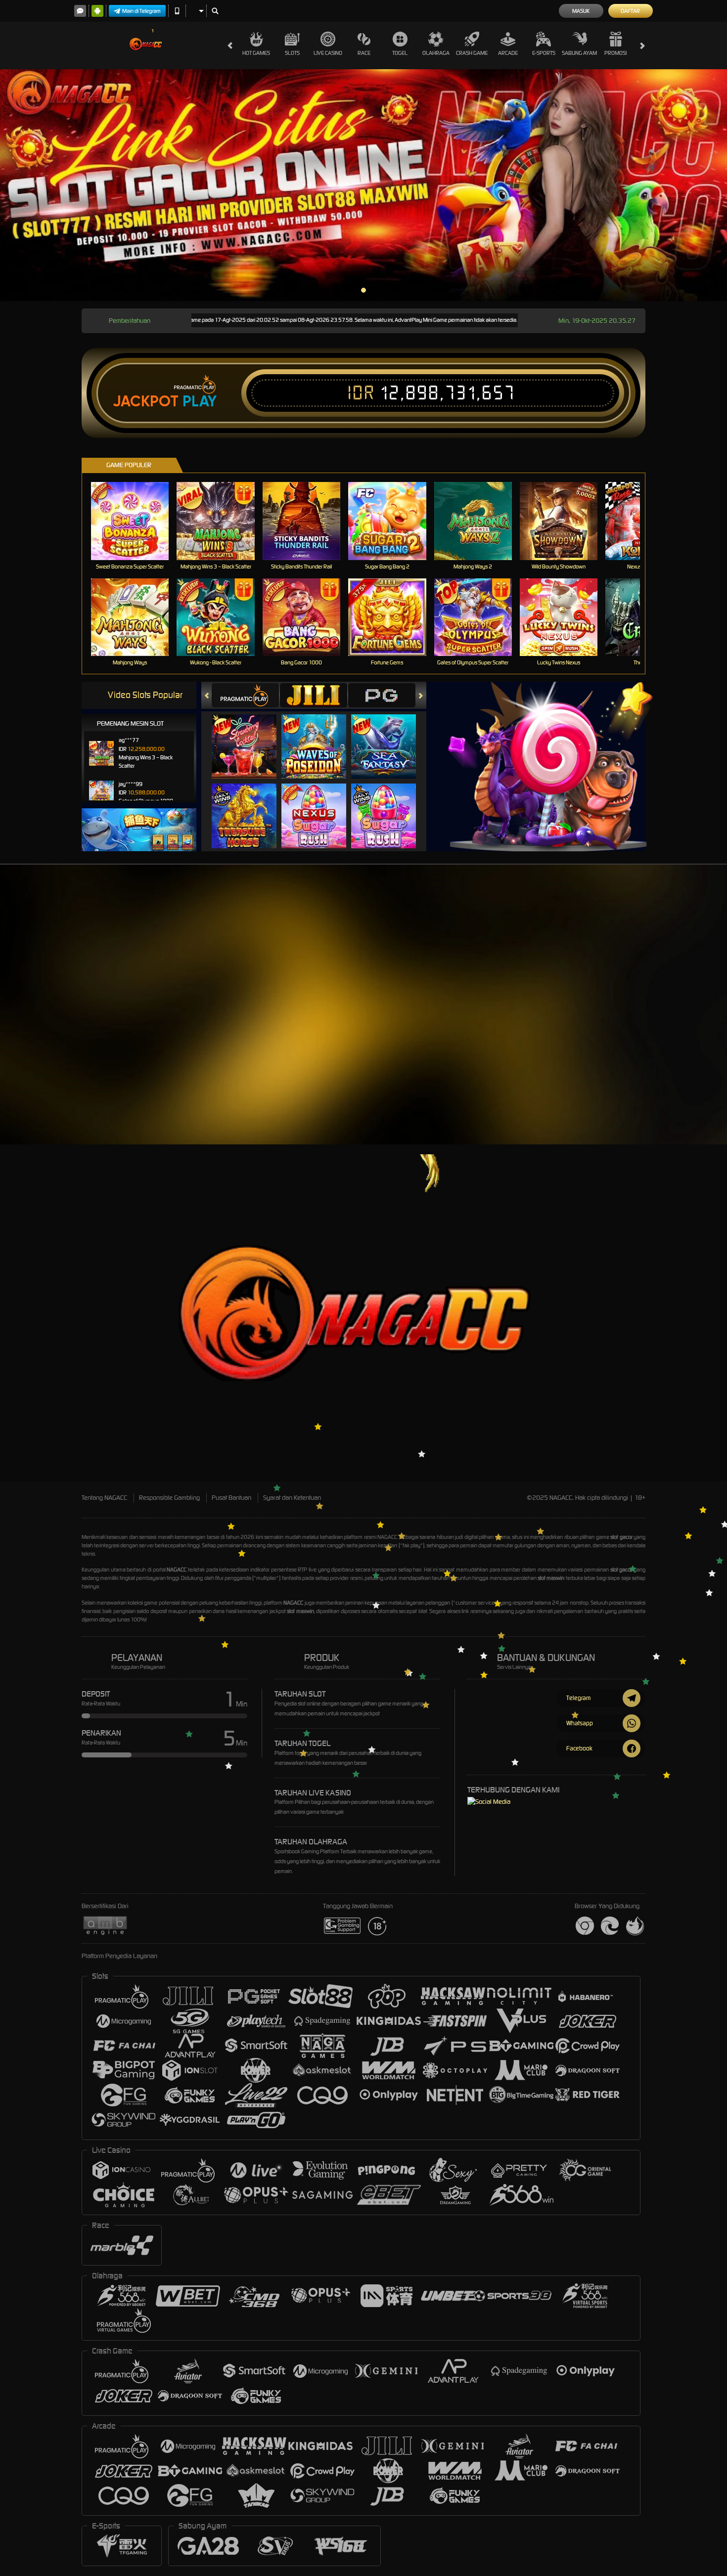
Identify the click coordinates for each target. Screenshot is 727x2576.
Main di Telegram (141, 11)
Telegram (578, 1698)
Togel (400, 53)
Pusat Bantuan (231, 1498)
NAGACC (387, 1537)
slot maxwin (551, 1578)
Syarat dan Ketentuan (292, 1498)
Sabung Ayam (579, 53)
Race (364, 53)
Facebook (579, 1748)
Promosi (615, 53)
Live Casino (328, 53)
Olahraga (436, 53)
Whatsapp (580, 1723)
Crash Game (472, 53)
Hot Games (256, 53)
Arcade (508, 53)
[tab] (245, 695)
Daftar (630, 11)
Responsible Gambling (169, 1498)
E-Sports (544, 53)
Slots (292, 53)
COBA (250, 736)
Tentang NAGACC (104, 1498)
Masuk (581, 11)
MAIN (136, 521)
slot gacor (621, 1537)
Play (200, 401)
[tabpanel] (363, 185)
